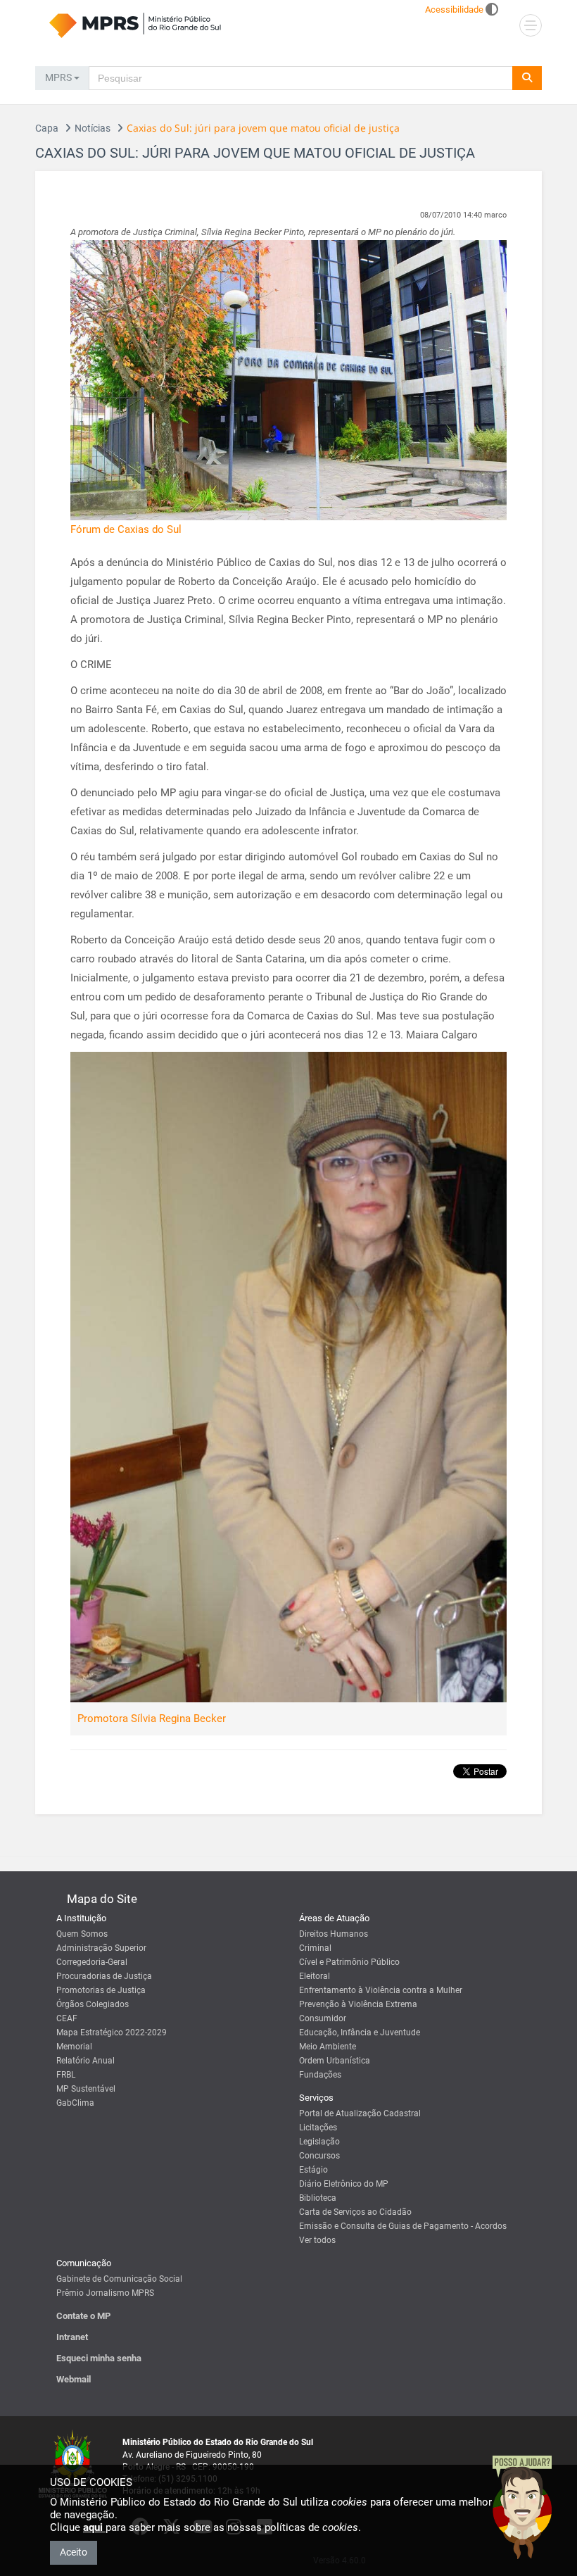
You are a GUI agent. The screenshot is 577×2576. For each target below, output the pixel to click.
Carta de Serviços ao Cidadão (355, 2212)
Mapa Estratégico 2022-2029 (112, 2032)
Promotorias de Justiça (101, 1990)
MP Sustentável (86, 2089)
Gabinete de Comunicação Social (119, 2279)
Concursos (319, 2156)
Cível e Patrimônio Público (349, 1962)
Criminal (315, 1948)
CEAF (67, 2018)
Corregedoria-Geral (92, 1962)
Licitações (318, 2128)
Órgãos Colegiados (93, 2004)
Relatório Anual (85, 2061)
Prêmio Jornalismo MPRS (105, 2293)
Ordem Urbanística (335, 2061)
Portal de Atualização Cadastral (360, 2113)
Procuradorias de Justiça (104, 1976)
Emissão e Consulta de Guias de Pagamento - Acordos (403, 2226)
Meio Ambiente (328, 2047)
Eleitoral (315, 1976)
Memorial (74, 2047)
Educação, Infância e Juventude (360, 2032)
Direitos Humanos (334, 1934)
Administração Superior (101, 1948)
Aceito (74, 2552)
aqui (94, 2527)
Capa (47, 128)
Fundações (320, 2075)
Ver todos (317, 2240)
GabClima (75, 2103)
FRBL (66, 2075)
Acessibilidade (454, 10)
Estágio (313, 2170)
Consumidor (323, 2018)
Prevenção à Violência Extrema (358, 2004)
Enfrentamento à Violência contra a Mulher (381, 1990)
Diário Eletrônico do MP (344, 2184)
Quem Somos (82, 1934)
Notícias (93, 128)
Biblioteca (318, 2198)
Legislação (319, 2142)
